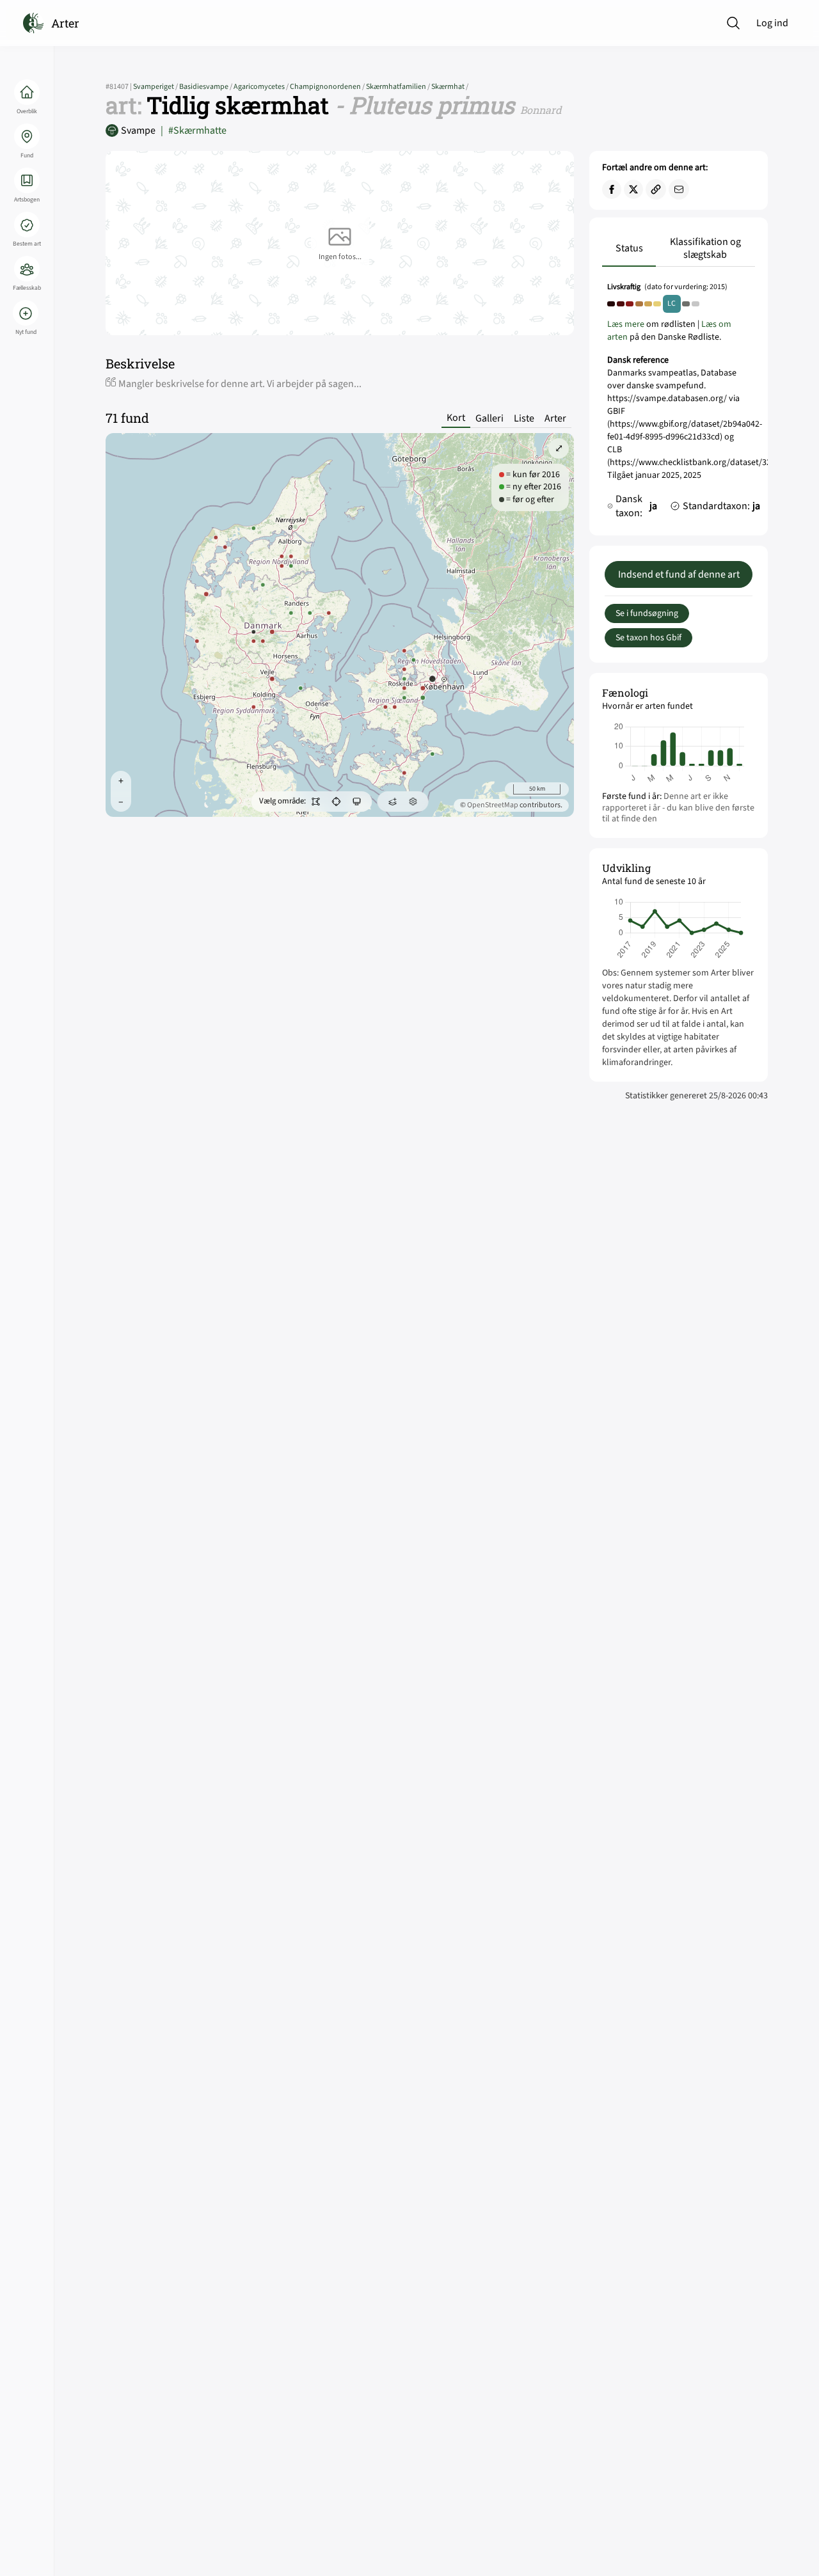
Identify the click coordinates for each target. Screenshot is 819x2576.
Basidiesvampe (206, 87)
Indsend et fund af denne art (679, 574)
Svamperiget (156, 87)
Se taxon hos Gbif (648, 638)
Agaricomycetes (262, 87)
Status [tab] (629, 248)
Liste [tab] (524, 418)
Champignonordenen (328, 87)
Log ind (772, 23)
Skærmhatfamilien (399, 87)
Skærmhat (450, 87)
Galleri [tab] (489, 418)
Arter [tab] (555, 418)
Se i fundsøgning (647, 613)
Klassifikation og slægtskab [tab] (705, 248)
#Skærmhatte (194, 130)
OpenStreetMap (493, 805)
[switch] (316, 802)
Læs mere (626, 324)
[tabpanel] (679, 404)
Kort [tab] (456, 418)
